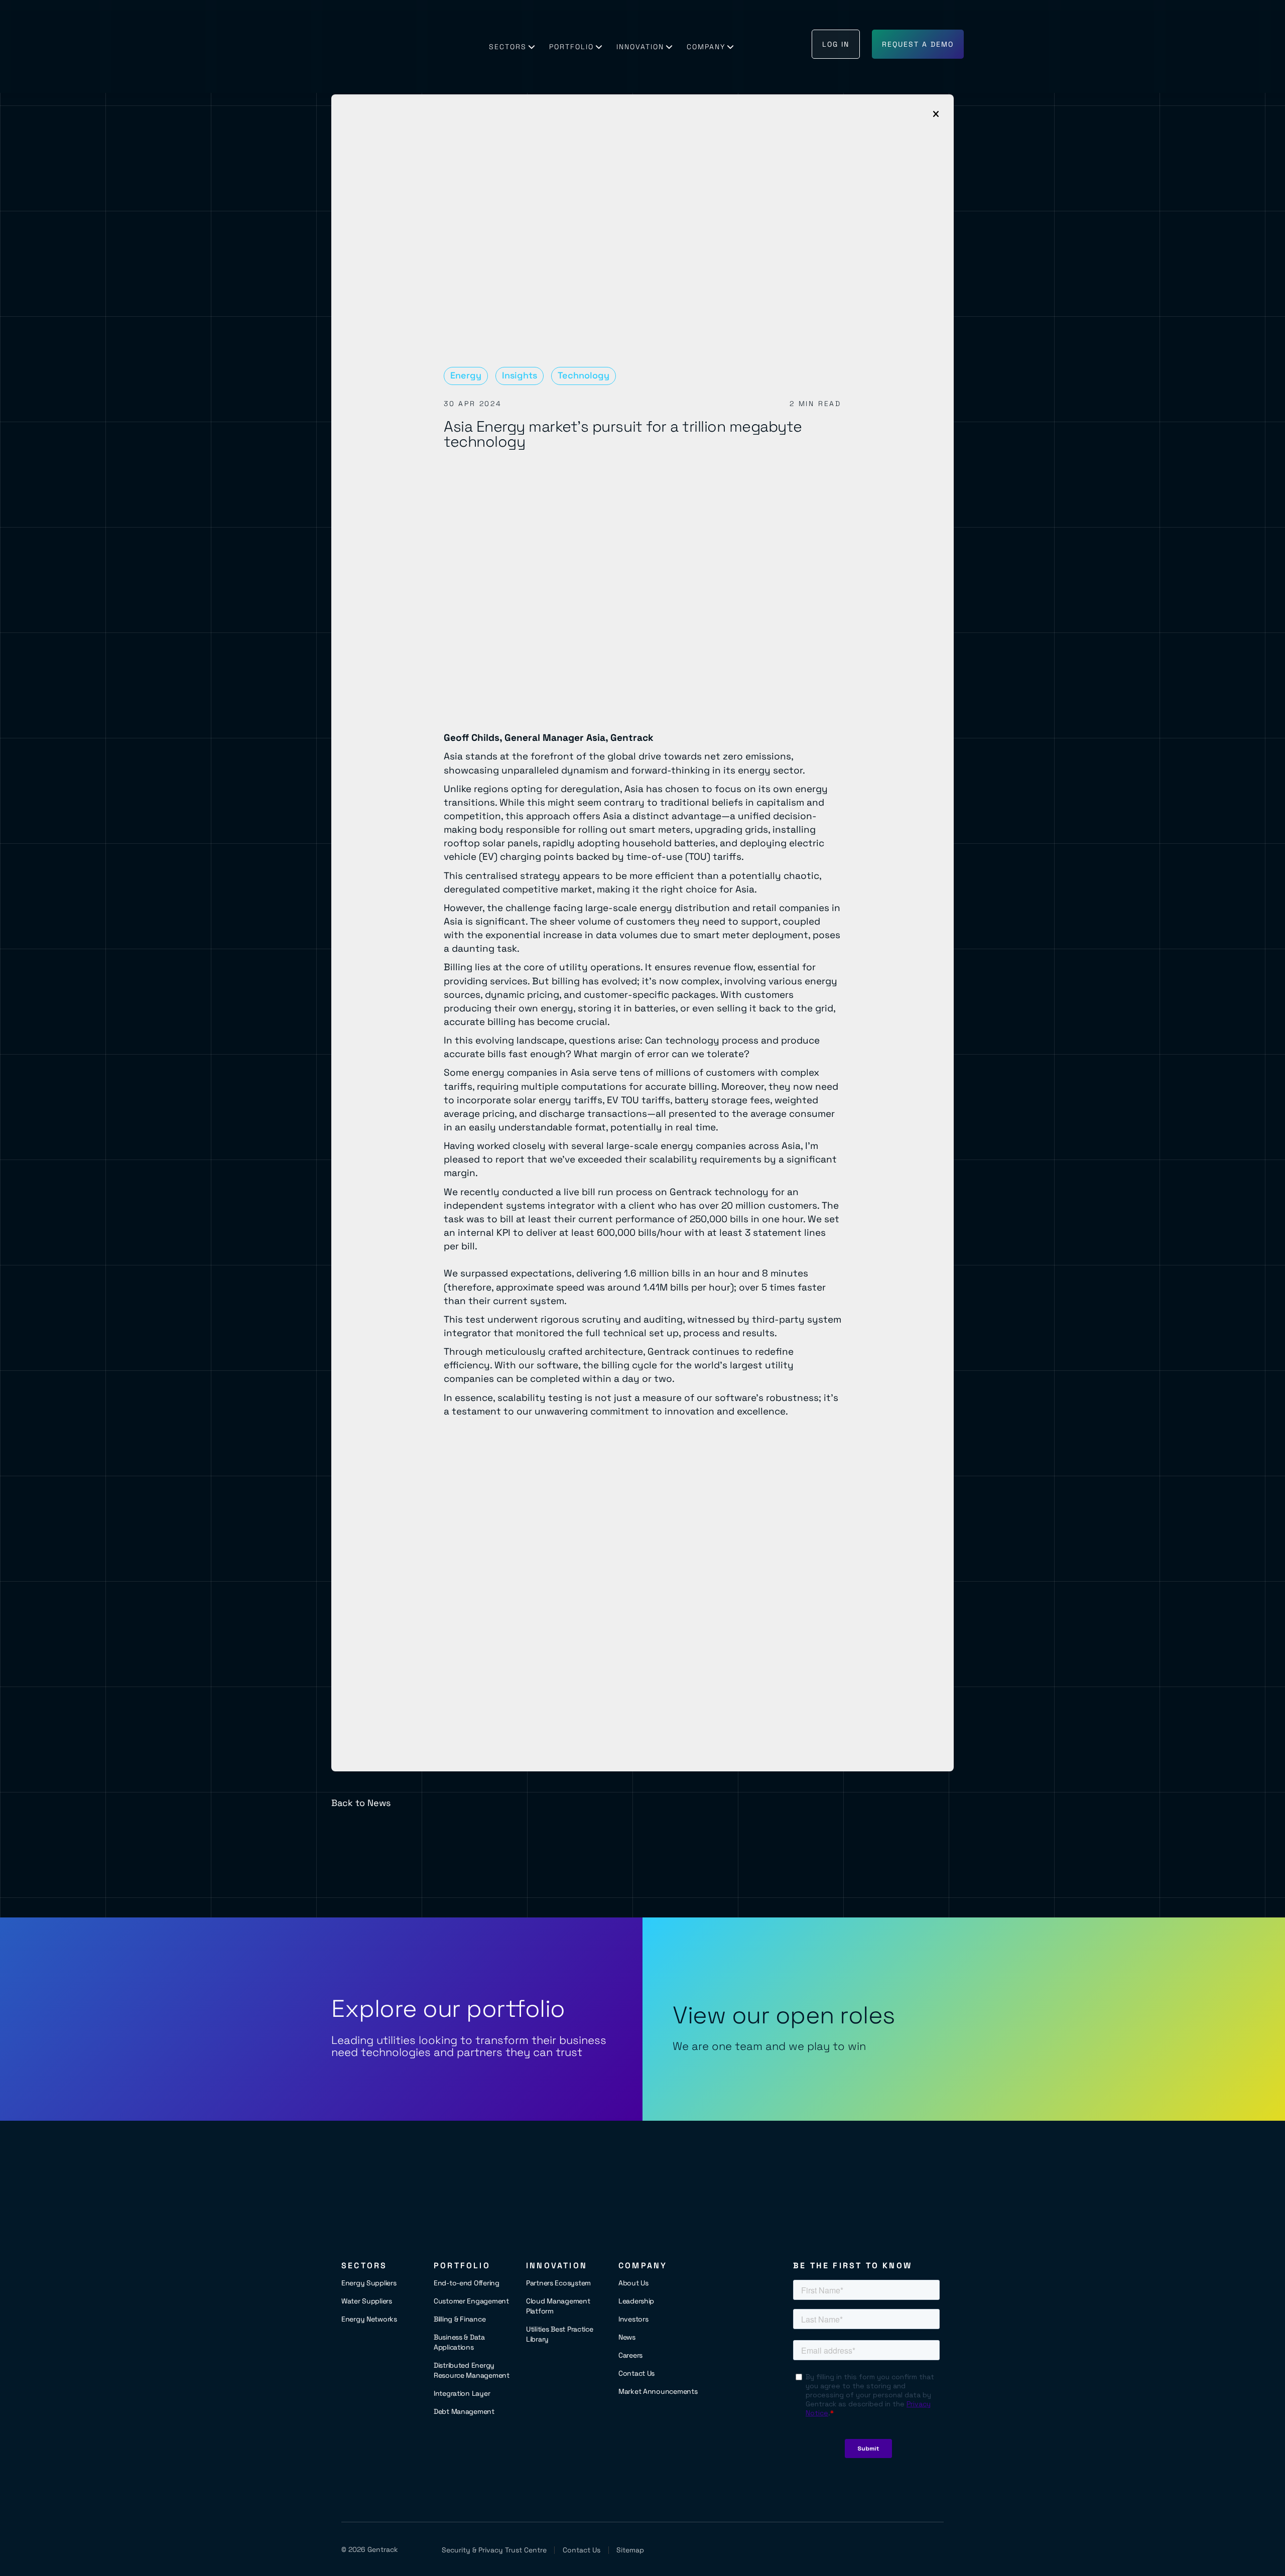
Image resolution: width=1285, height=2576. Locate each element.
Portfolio (571, 47)
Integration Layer (462, 2393)
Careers (630, 2355)
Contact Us (636, 2373)
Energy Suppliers (369, 2283)
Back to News (361, 1803)
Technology (584, 375)
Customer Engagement (471, 2301)
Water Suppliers (367, 2301)
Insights (520, 375)
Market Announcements (658, 2391)
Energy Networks (369, 2319)
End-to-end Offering (467, 2283)
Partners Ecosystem (558, 2283)
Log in (836, 44)
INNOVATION (640, 47)
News (627, 2337)
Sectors (508, 47)
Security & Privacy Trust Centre (494, 2550)
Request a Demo (918, 44)
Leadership (636, 2301)
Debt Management (464, 2411)
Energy (466, 375)
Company (706, 47)
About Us (633, 2283)
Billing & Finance (460, 2319)
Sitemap (630, 2550)
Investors (633, 2319)
